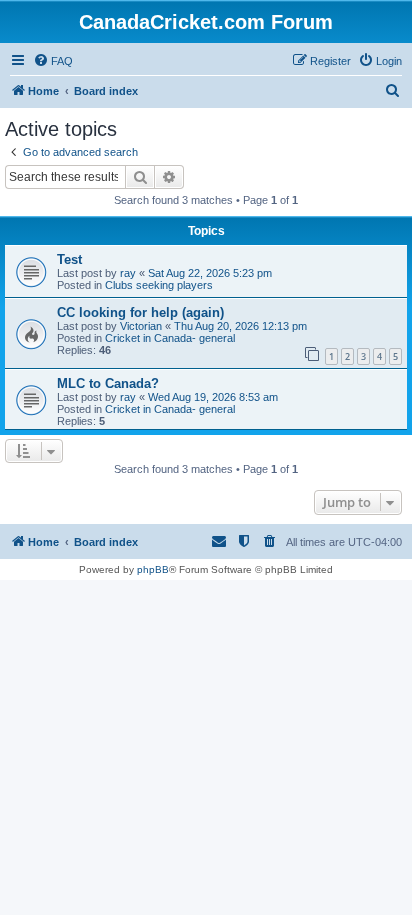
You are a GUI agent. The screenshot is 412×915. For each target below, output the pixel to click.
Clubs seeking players (159, 285)
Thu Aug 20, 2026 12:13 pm (240, 326)
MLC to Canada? (108, 383)
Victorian (141, 326)
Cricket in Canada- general (170, 338)
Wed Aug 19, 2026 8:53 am (213, 397)
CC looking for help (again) (140, 312)
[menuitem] (53, 61)
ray (128, 273)
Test (69, 259)
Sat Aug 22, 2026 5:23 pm (210, 273)
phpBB (153, 569)
